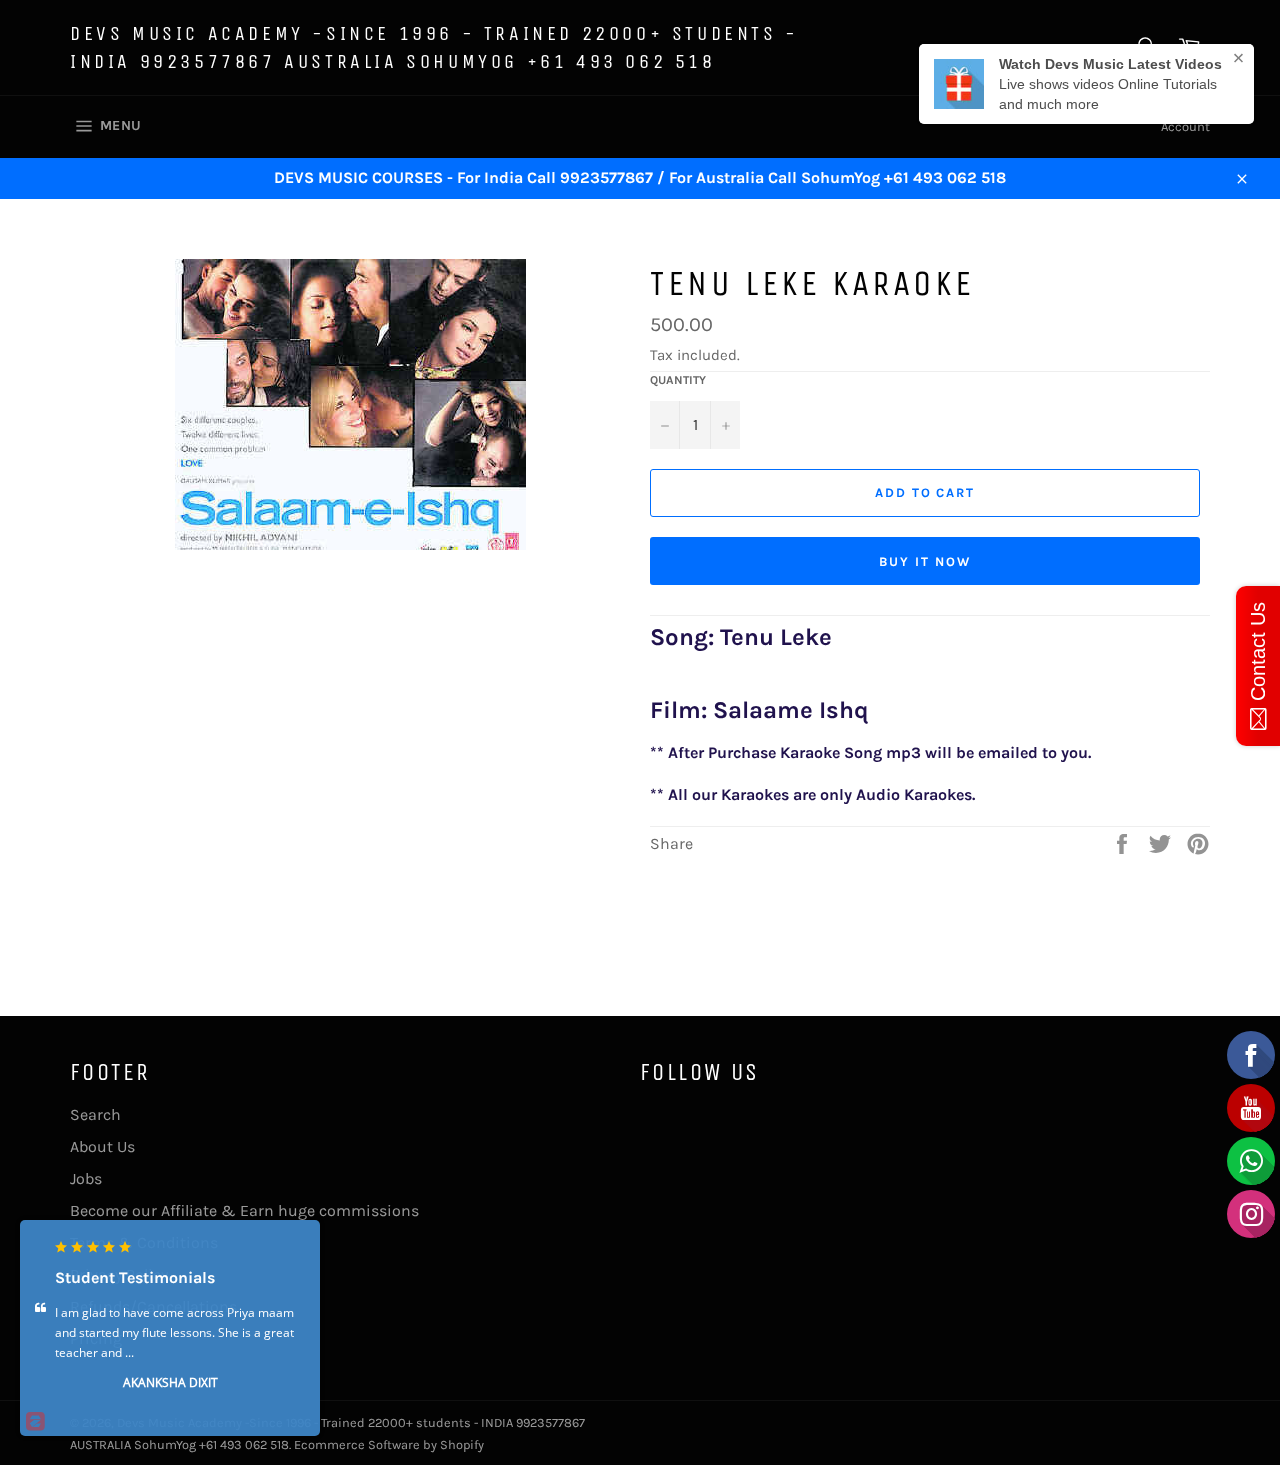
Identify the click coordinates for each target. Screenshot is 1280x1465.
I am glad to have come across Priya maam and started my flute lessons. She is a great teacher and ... (174, 1331)
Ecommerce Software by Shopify (389, 1444)
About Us (102, 1146)
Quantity (678, 380)
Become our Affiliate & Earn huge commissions (244, 1210)
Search (95, 1114)
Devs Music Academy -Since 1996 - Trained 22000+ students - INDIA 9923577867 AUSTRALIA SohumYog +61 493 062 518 (434, 47)
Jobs (86, 1178)
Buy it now (925, 561)
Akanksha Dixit (170, 1381)
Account (1185, 126)
